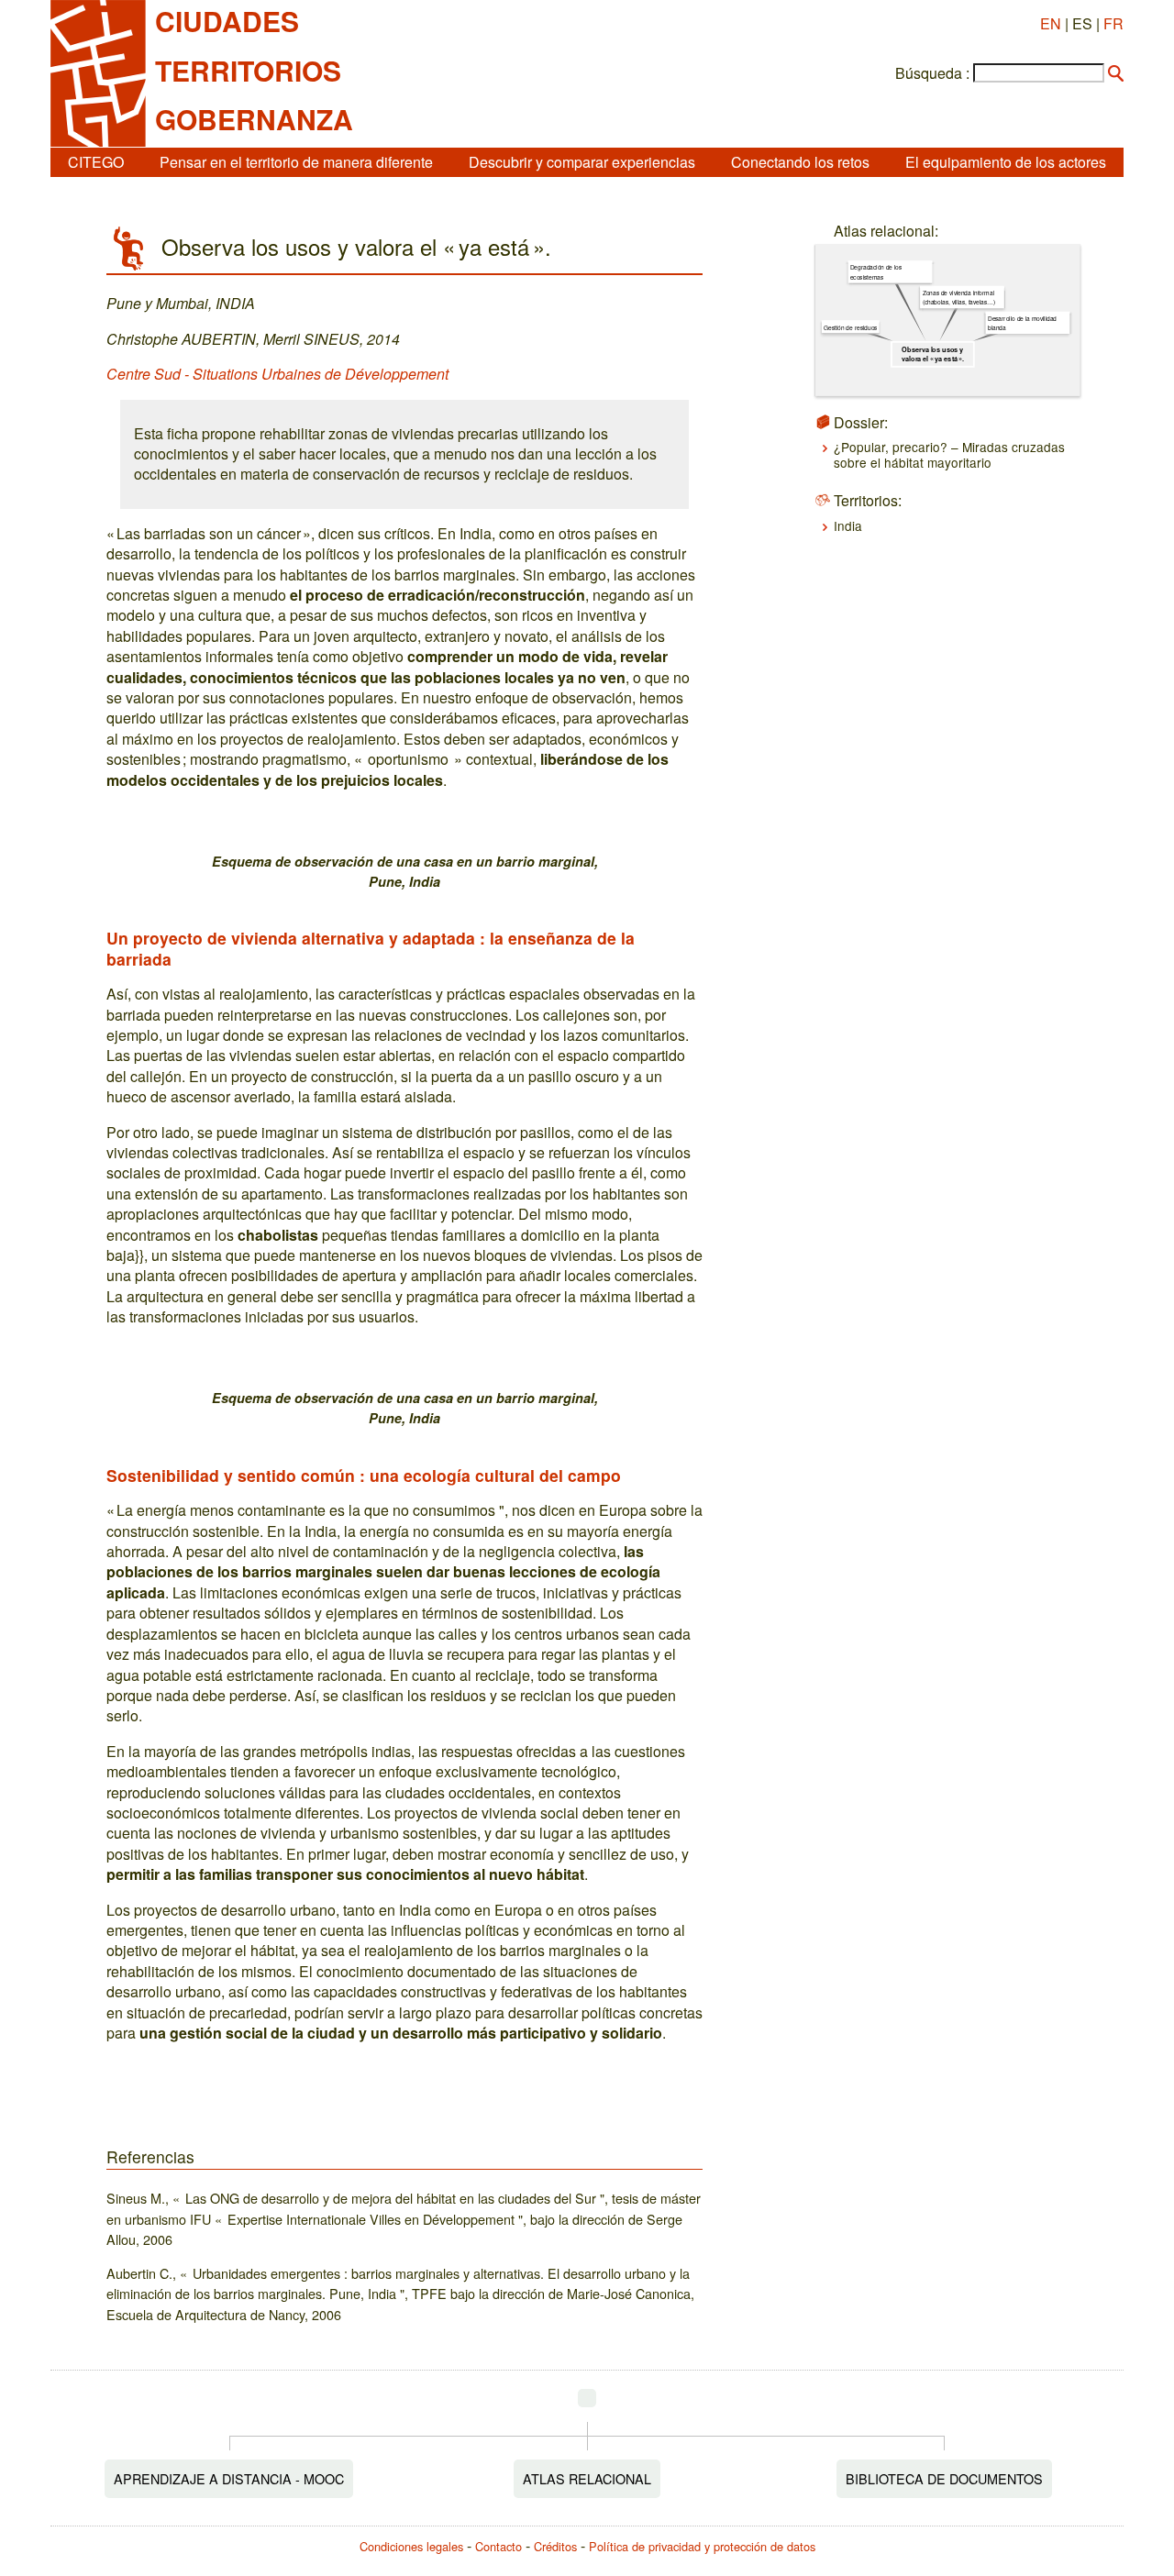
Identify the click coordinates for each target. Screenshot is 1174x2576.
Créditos (555, 2546)
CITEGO (96, 162)
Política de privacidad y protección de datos (702, 2546)
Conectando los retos (800, 162)
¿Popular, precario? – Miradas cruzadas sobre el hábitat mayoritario (949, 454)
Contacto (498, 2546)
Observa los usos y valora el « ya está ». (933, 354)
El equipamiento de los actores (1006, 162)
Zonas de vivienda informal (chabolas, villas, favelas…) (958, 297)
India (848, 525)
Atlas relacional (587, 2478)
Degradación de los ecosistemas (876, 272)
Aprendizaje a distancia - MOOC (229, 2478)
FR (1113, 23)
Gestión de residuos (850, 327)
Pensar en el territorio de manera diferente (296, 162)
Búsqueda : (932, 73)
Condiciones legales (411, 2546)
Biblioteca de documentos (944, 2478)
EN (1051, 23)
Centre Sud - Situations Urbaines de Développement (277, 374)
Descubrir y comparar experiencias (582, 162)
